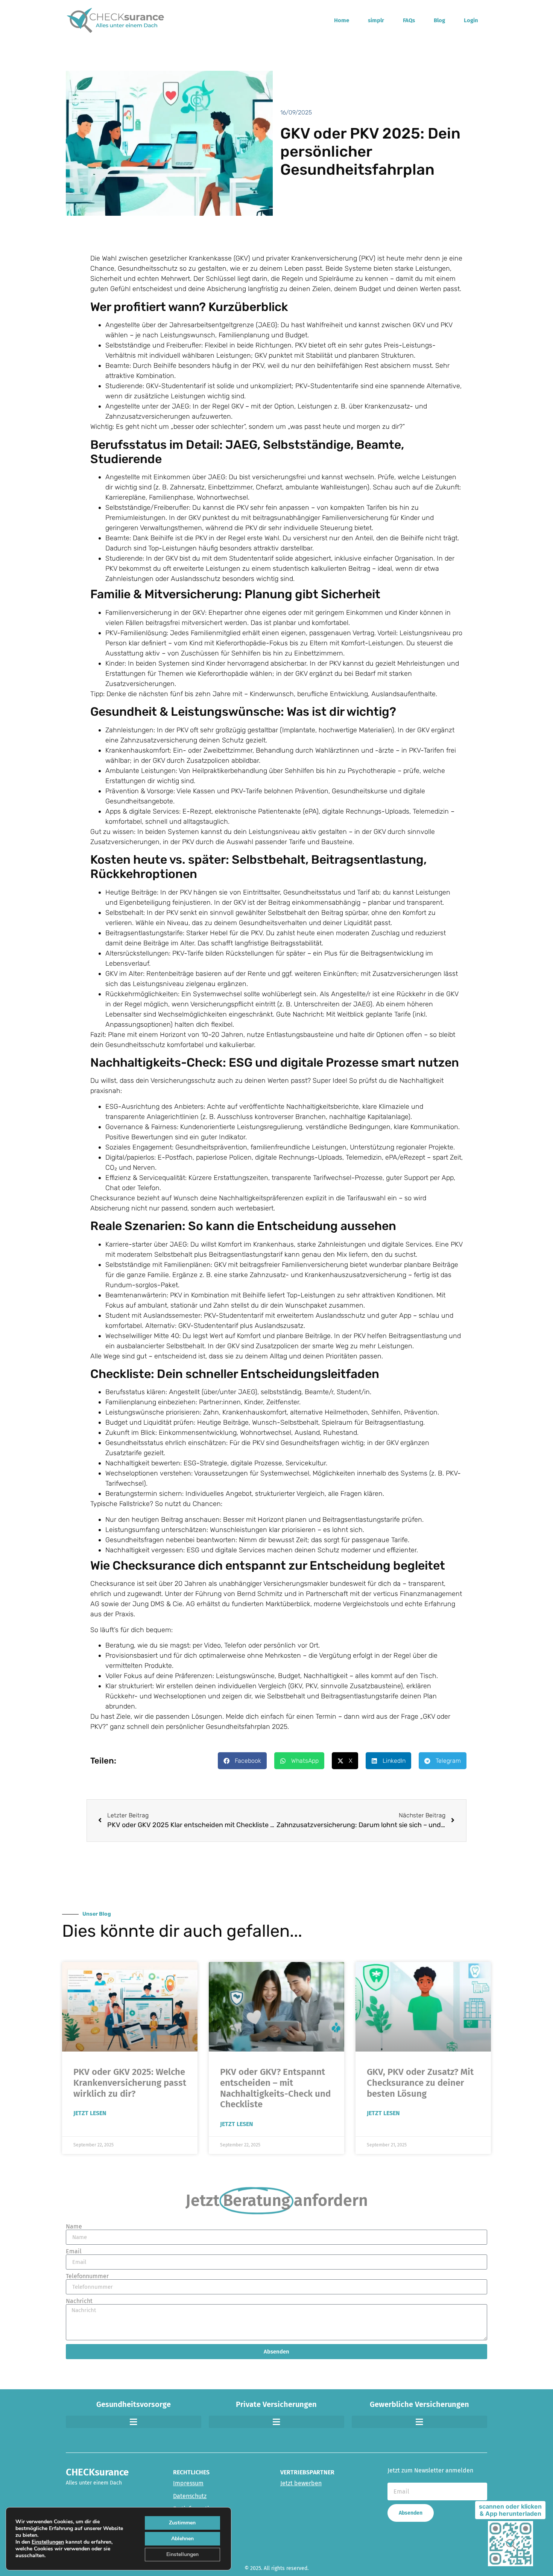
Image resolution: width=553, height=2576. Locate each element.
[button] (242, 1761)
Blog (439, 20)
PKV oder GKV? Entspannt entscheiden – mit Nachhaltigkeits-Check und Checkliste (275, 2088)
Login (471, 20)
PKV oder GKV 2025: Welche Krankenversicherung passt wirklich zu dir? (130, 2083)
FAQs (409, 20)
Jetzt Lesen (90, 2113)
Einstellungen (48, 2542)
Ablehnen (182, 2539)
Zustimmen (182, 2523)
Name (74, 2227)
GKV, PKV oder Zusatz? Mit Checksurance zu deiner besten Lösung (420, 2083)
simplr (376, 20)
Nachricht (79, 2301)
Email (74, 2251)
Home (342, 20)
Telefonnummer (87, 2276)
